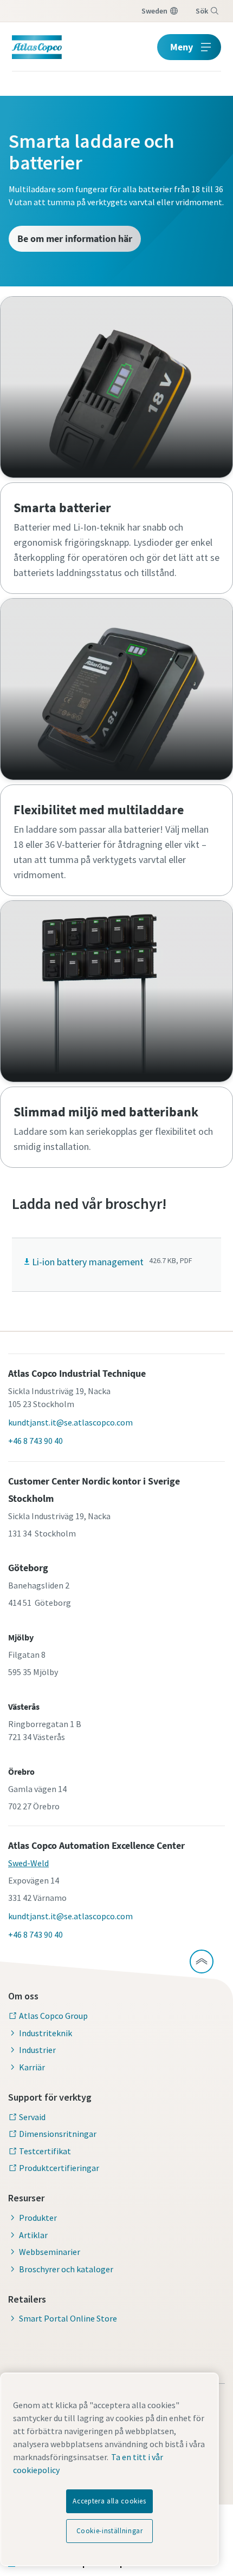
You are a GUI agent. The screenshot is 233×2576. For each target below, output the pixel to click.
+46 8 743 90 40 (35, 1441)
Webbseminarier (50, 2252)
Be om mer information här (75, 238)
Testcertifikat (45, 2151)
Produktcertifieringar (59, 2168)
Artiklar (33, 2235)
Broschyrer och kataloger (66, 2269)
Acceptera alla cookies (109, 2501)
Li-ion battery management (88, 1262)
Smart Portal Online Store (68, 2318)
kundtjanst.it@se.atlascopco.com (70, 1422)
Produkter (38, 2218)
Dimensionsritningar (58, 2134)
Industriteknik (46, 2033)
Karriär (32, 2067)
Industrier (37, 2050)
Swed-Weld (28, 1863)
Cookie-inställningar (110, 2531)
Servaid (32, 2117)
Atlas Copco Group (53, 2016)
